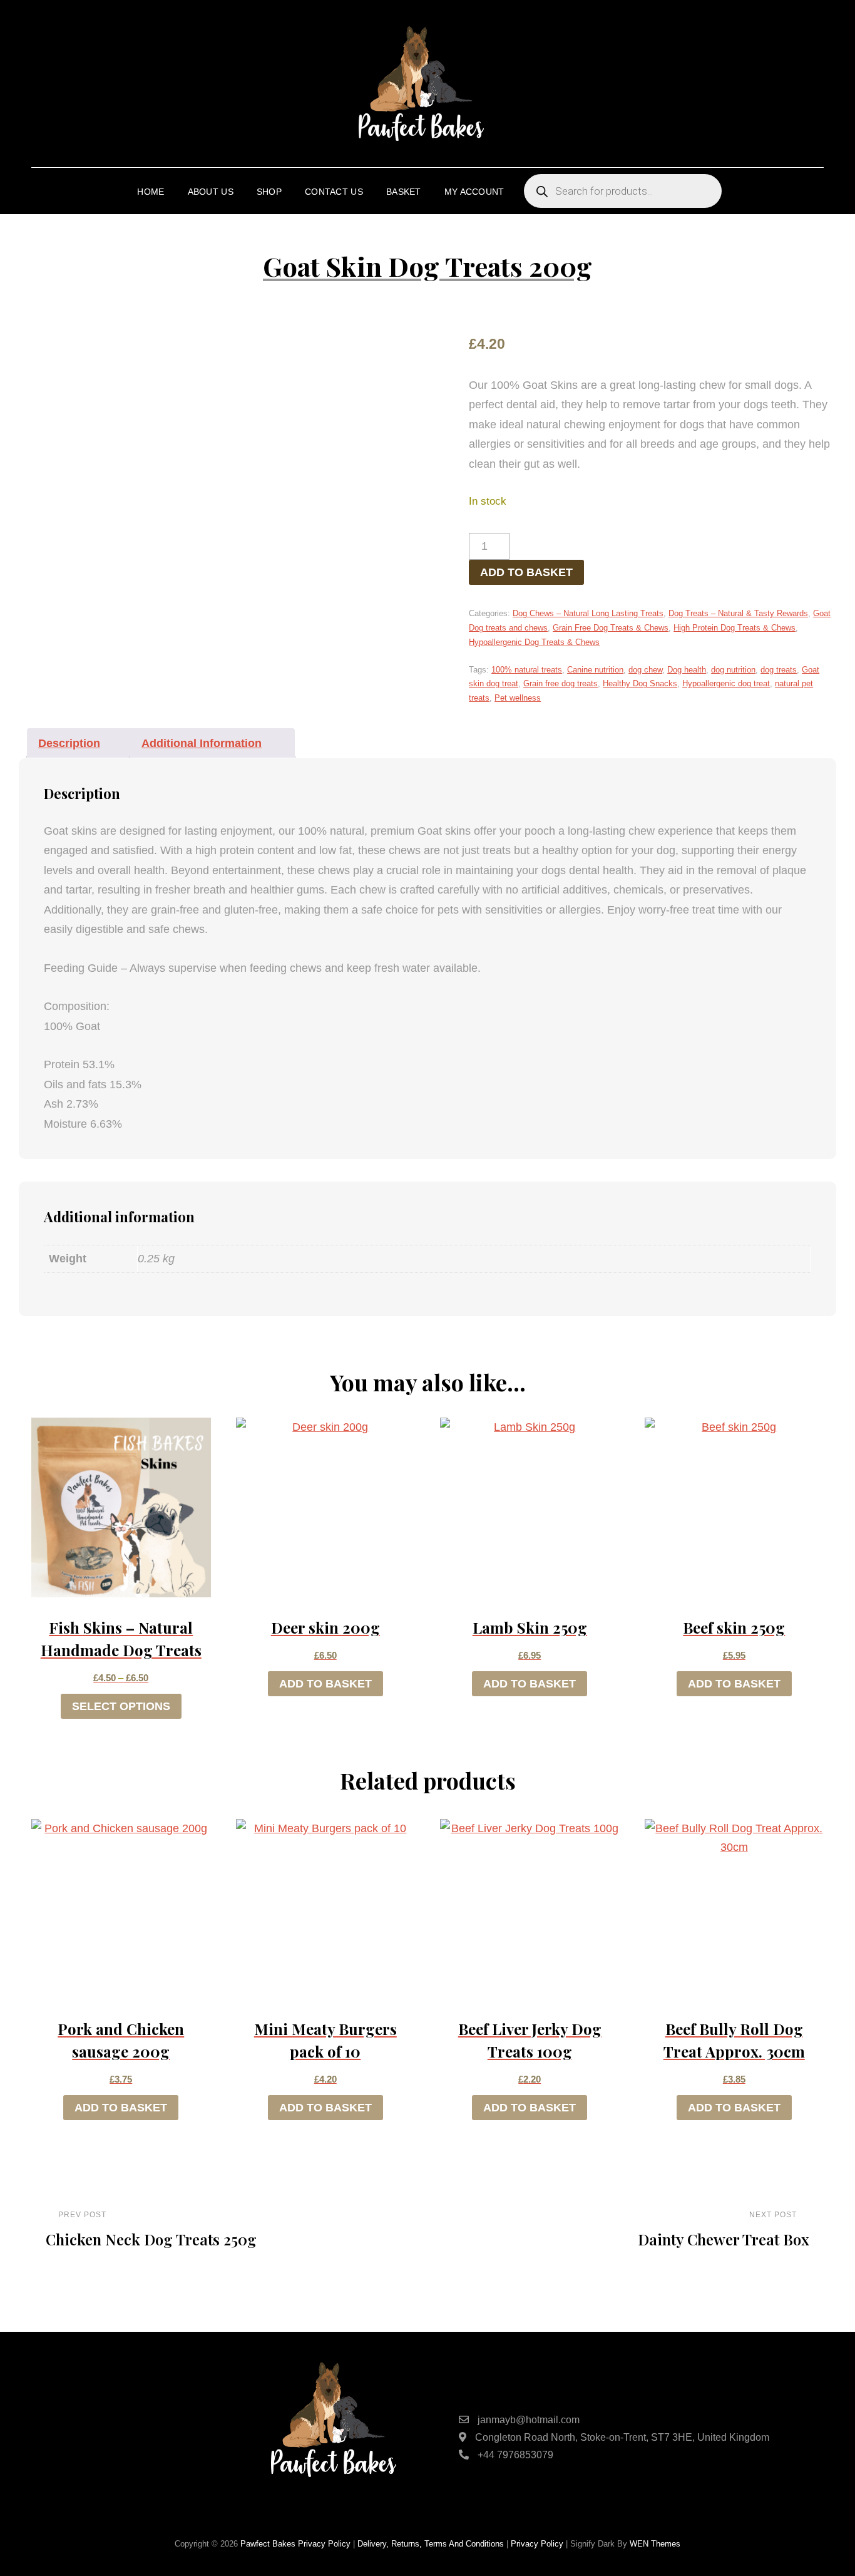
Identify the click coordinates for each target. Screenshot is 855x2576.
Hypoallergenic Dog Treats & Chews (534, 642)
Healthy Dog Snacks (640, 683)
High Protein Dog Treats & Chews (735, 628)
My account (474, 192)
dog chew (645, 670)
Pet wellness (518, 698)
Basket (404, 192)
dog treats (779, 670)
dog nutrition (733, 670)
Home (151, 192)
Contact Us (334, 192)
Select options (121, 1706)
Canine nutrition (595, 670)
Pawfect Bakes (268, 2544)
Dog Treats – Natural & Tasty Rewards (738, 613)
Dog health (687, 670)
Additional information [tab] (202, 743)
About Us (211, 192)
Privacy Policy (324, 2544)
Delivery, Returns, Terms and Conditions (431, 2544)
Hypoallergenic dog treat (726, 683)
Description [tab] (69, 743)
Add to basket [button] (325, 1684)
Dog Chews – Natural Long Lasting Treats (588, 613)
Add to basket (526, 572)
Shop (269, 192)
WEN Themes (655, 2544)
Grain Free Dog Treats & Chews (611, 628)
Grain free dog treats (561, 683)
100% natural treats (527, 670)
